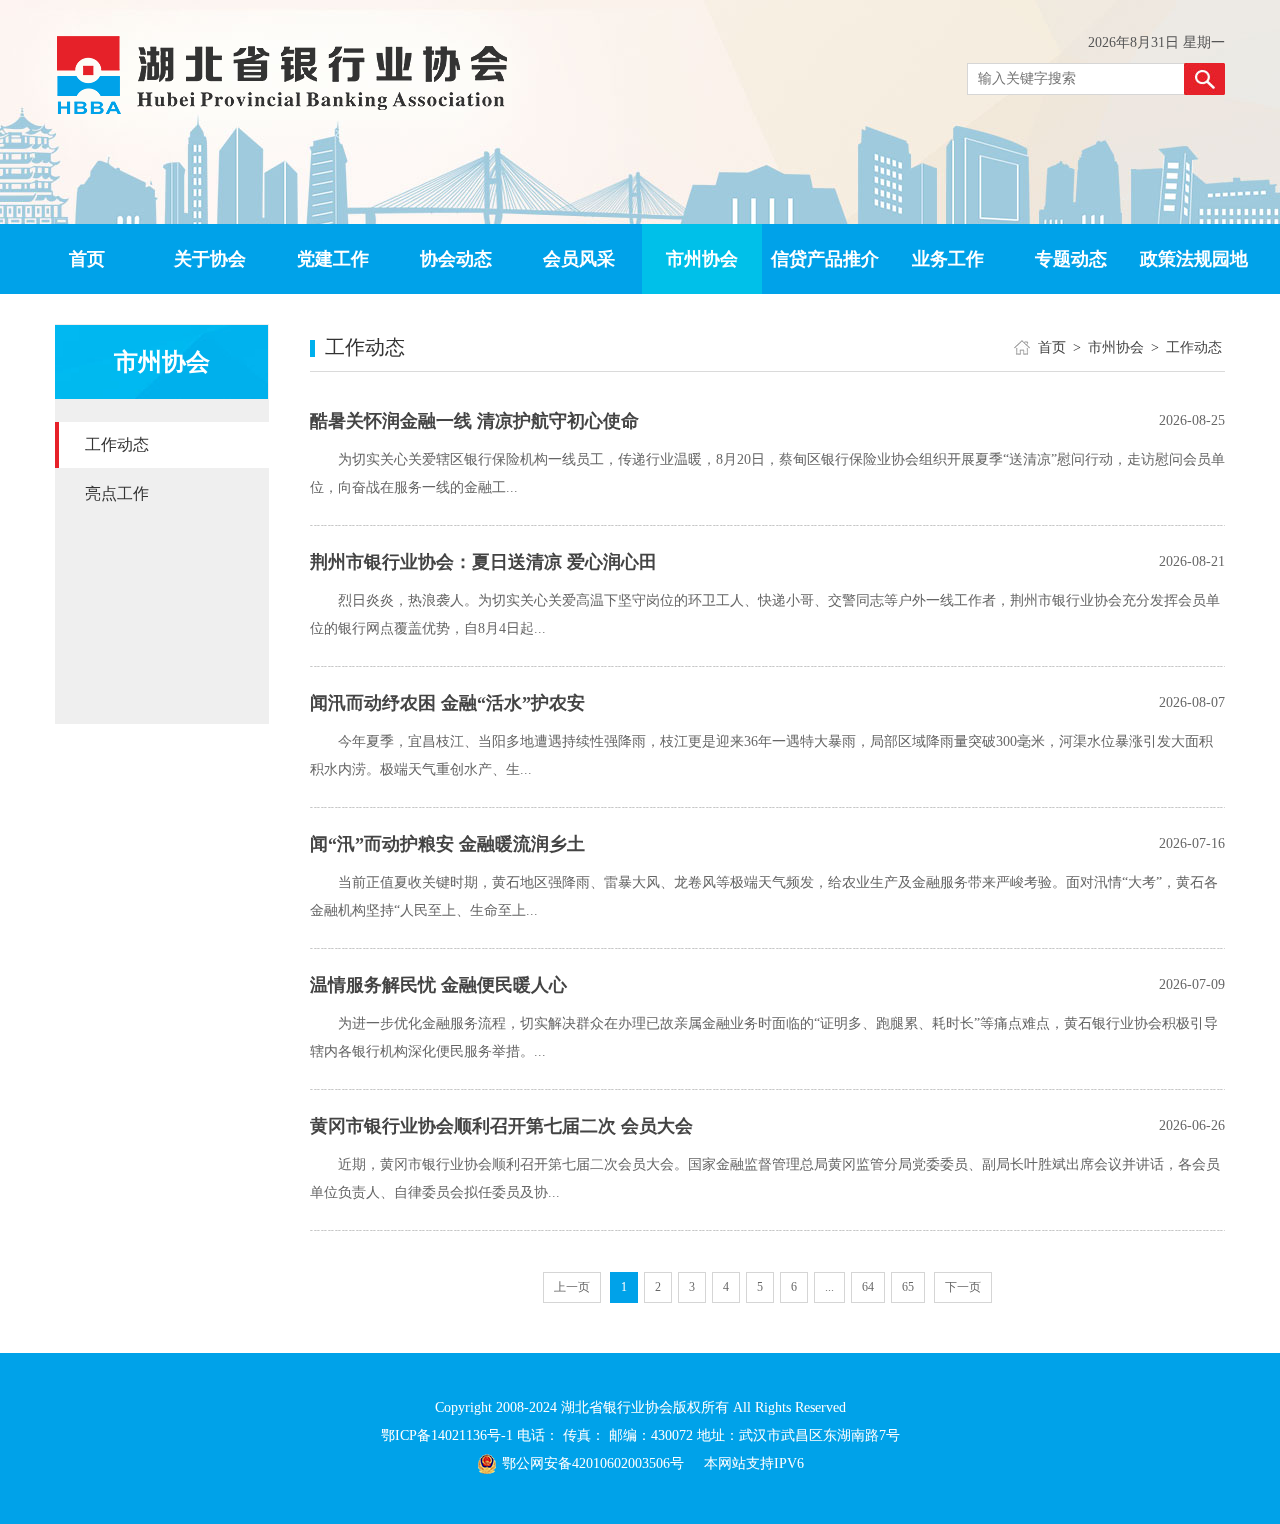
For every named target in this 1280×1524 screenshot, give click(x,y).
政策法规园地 (1194, 259)
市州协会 (702, 259)
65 (908, 1287)
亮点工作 (117, 493)
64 (868, 1287)
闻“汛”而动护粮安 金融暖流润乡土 (447, 844)
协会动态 (456, 259)
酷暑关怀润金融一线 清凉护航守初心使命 (474, 421)
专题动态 (1071, 259)
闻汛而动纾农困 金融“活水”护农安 (447, 703)
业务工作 (948, 259)
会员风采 (579, 259)
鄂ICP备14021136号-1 (449, 1435)
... (829, 1287)
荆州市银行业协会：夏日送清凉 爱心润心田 (483, 562)
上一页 (572, 1287)
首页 (87, 259)
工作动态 (117, 444)
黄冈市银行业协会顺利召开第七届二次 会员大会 (501, 1126)
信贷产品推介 (825, 259)
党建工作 (333, 259)
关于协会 (210, 259)
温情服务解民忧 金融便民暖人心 (438, 985)
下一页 (963, 1287)
